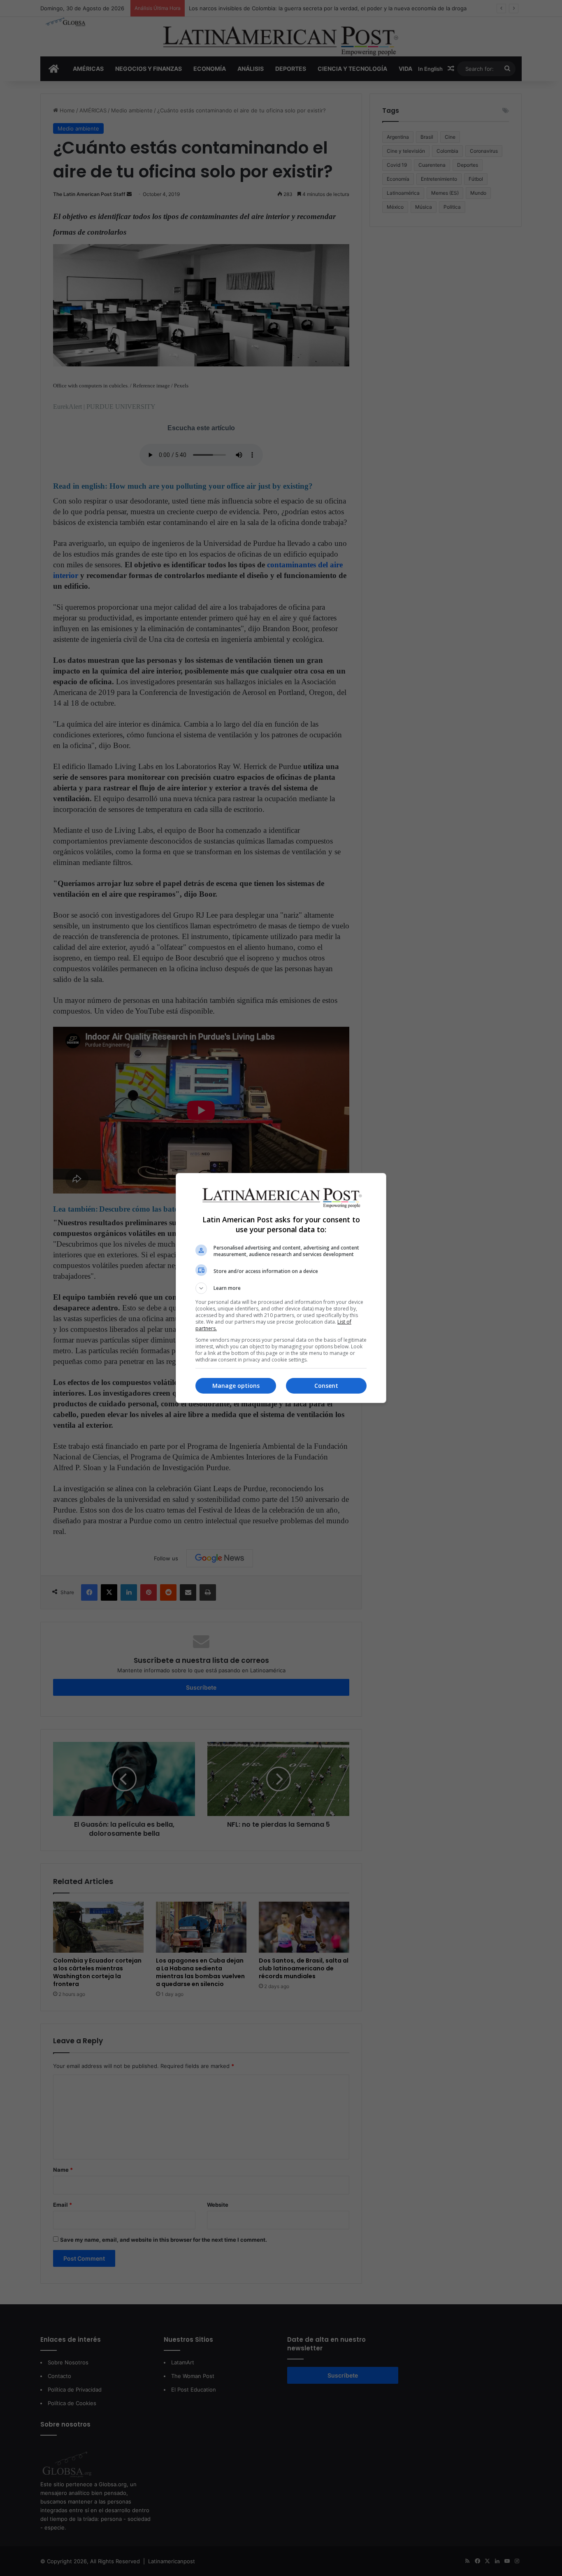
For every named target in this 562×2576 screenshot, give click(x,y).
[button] (281, 1288)
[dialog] (281, 1288)
